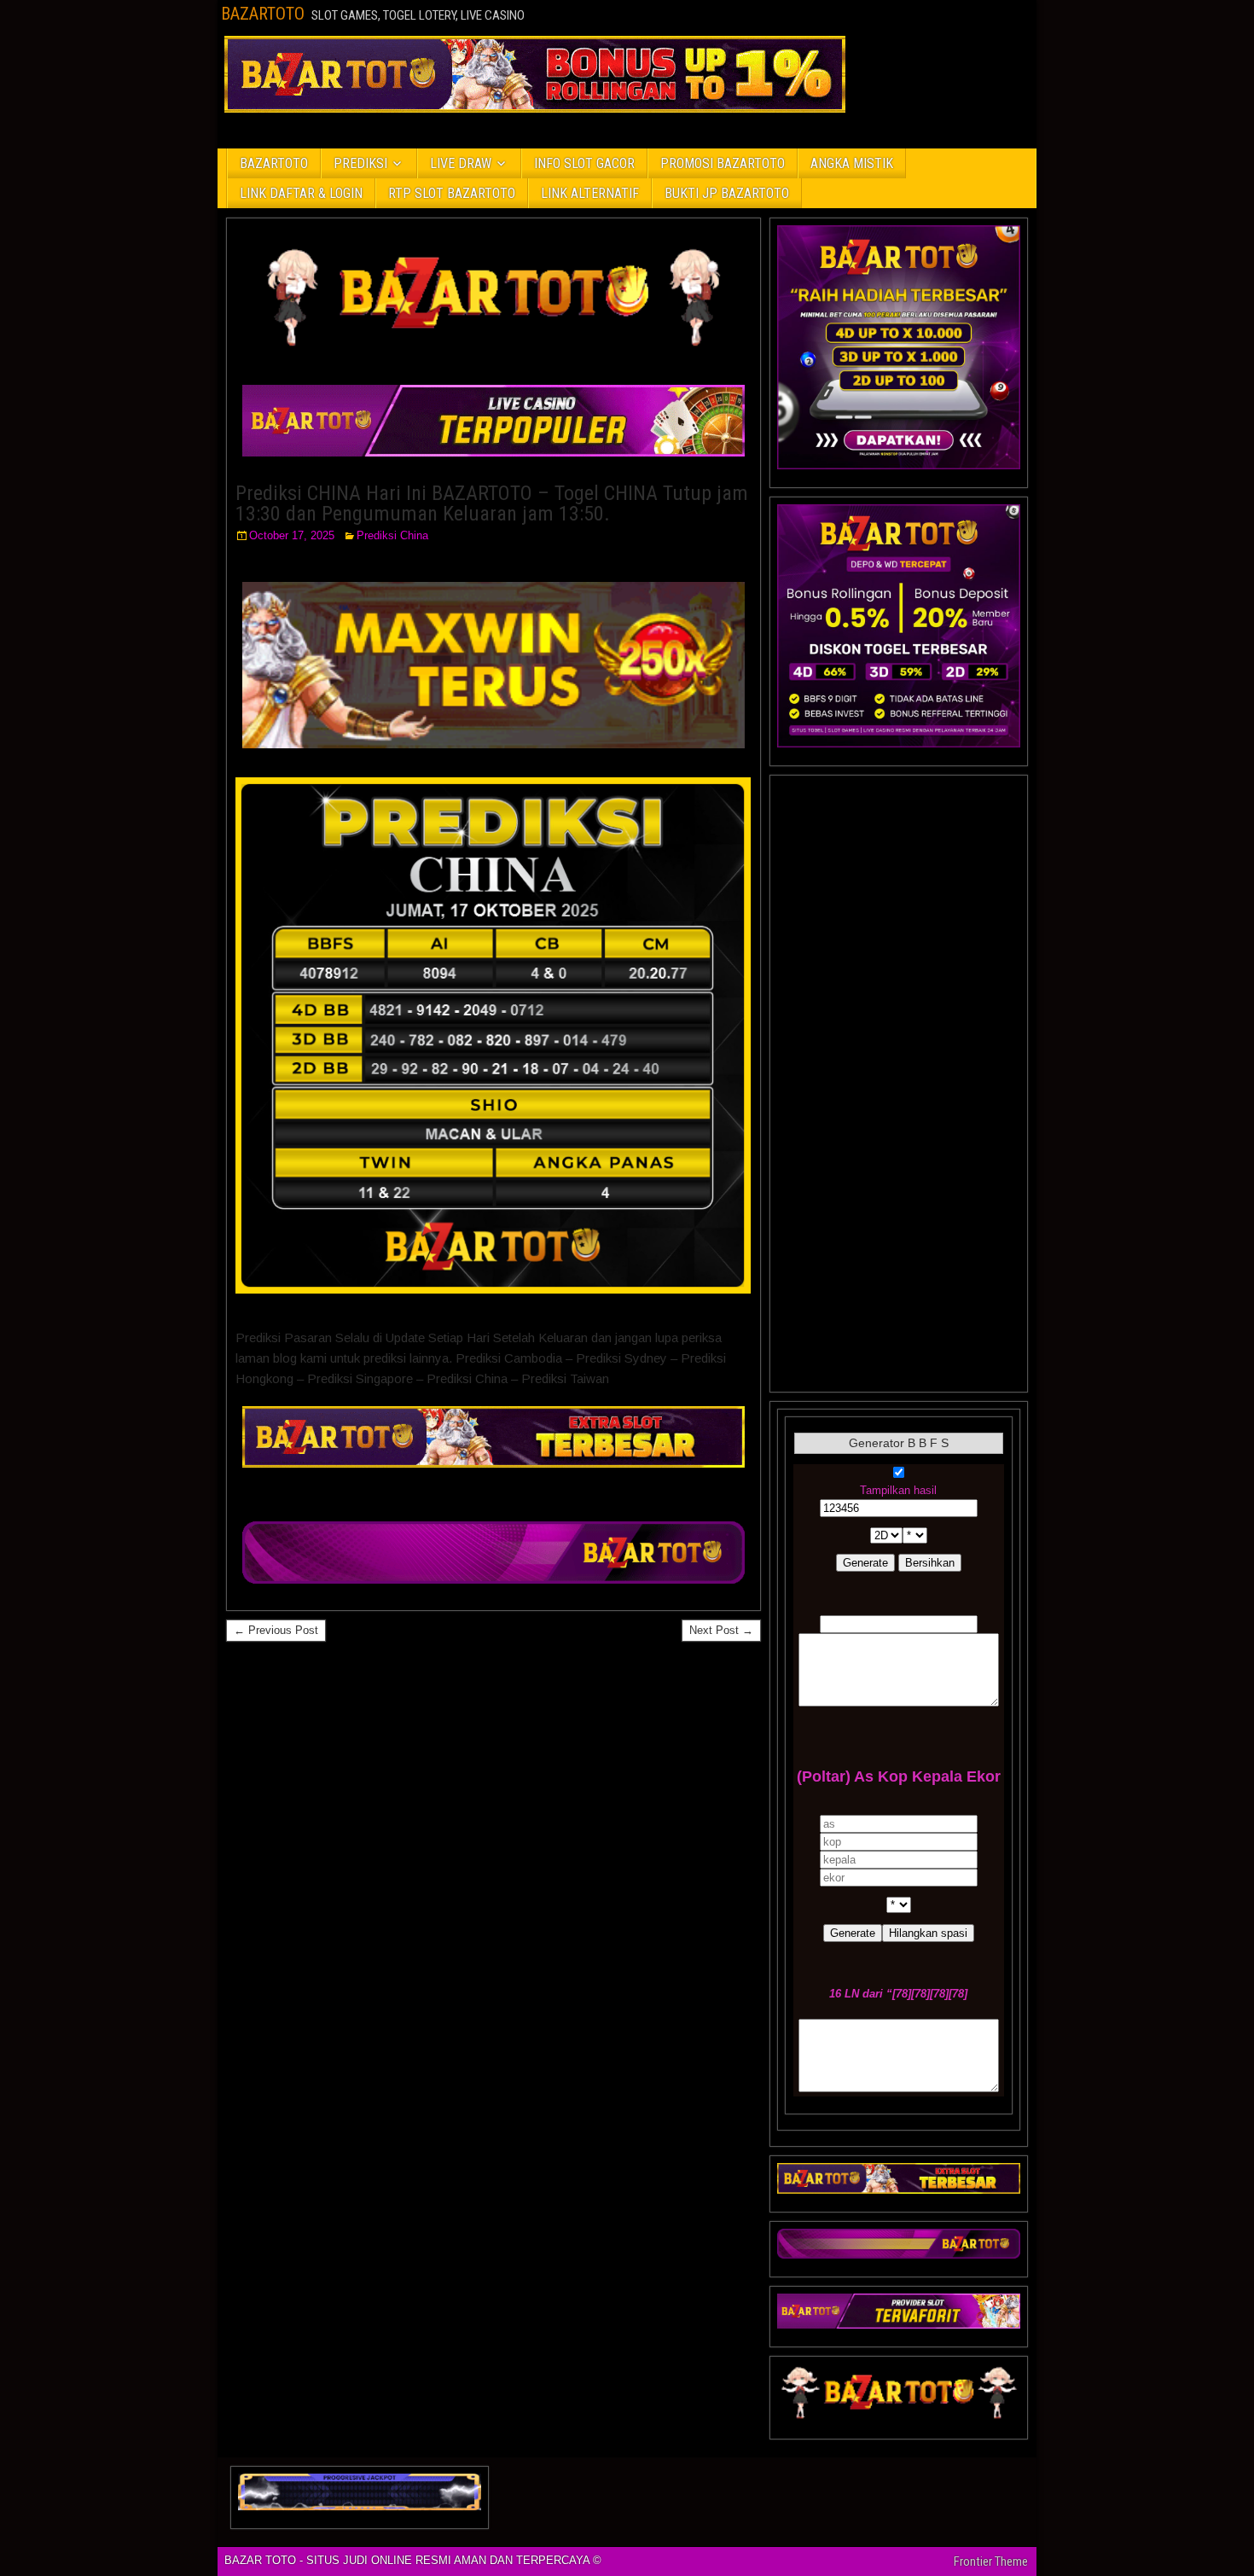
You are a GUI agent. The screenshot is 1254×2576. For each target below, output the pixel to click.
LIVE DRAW (461, 163)
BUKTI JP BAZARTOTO (727, 193)
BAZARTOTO (263, 14)
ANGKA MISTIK (852, 163)
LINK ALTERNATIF (590, 193)
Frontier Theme (991, 2561)
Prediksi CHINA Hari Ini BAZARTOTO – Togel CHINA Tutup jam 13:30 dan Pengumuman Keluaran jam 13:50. (492, 503)
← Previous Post (276, 1630)
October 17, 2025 (292, 535)
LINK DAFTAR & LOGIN (301, 193)
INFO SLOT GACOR (584, 163)
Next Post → (721, 1630)
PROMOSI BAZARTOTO (723, 163)
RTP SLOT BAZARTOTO (452, 193)
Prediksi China (392, 535)
